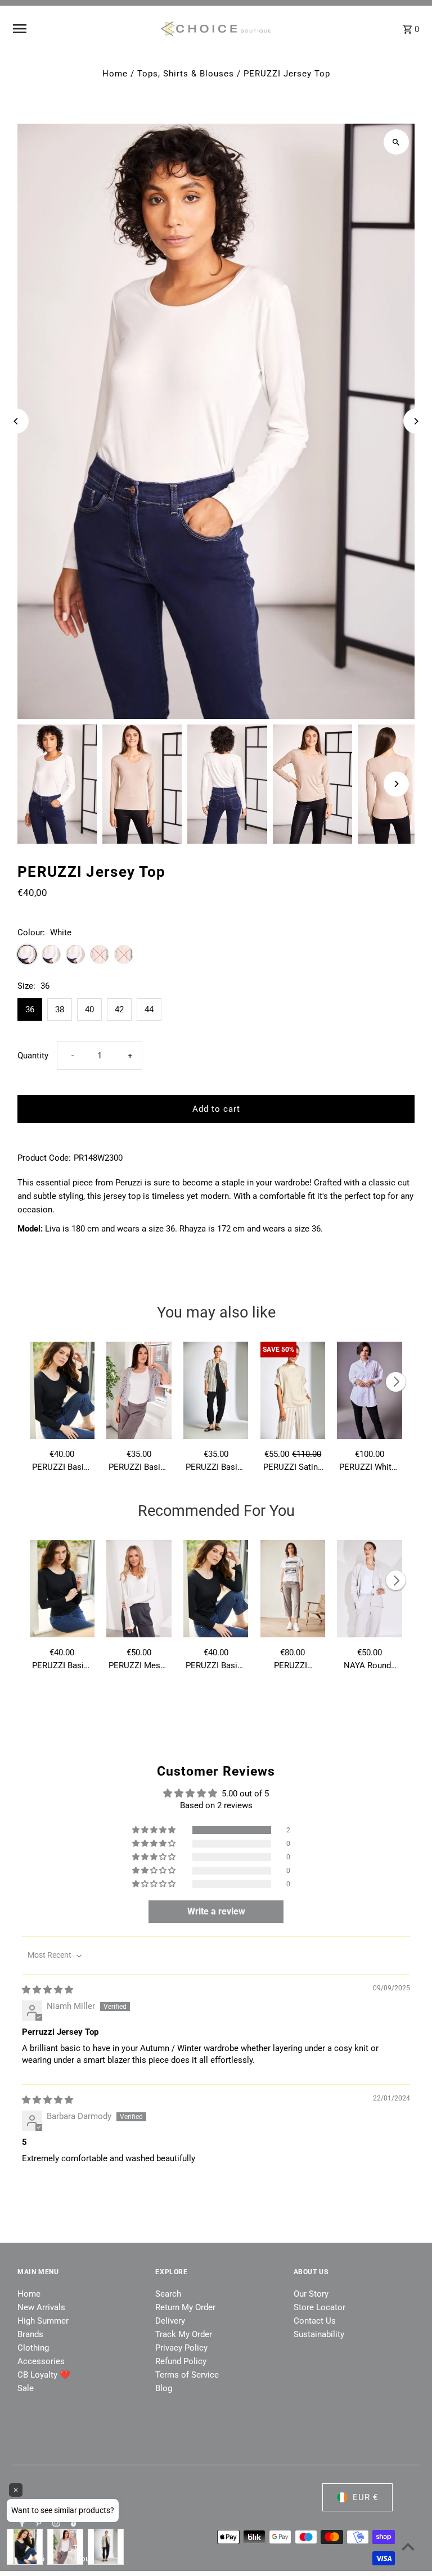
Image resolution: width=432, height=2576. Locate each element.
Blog (164, 2388)
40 (89, 1009)
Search (168, 2294)
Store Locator (319, 2307)
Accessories (41, 2361)
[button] (155, 1830)
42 (119, 1009)
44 (149, 1009)
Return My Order (185, 2307)
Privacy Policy (181, 2348)
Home (115, 74)
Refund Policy (181, 2361)
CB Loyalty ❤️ (44, 2375)
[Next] (416, 421)
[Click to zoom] (396, 142)
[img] (48, 1990)
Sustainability (319, 2334)
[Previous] (16, 421)
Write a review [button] (216, 1911)
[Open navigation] (82, 29)
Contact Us (315, 2321)
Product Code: (44, 1158)
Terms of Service (187, 2375)
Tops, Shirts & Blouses (186, 74)
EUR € (365, 2497)
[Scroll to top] (408, 2546)
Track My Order (184, 2334)
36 (30, 1009)
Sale (26, 2388)
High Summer (43, 2321)
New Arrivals (41, 2307)
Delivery (170, 2321)
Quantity (33, 1056)
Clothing (33, 2348)
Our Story (311, 2294)
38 (60, 1009)
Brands (30, 2334)
